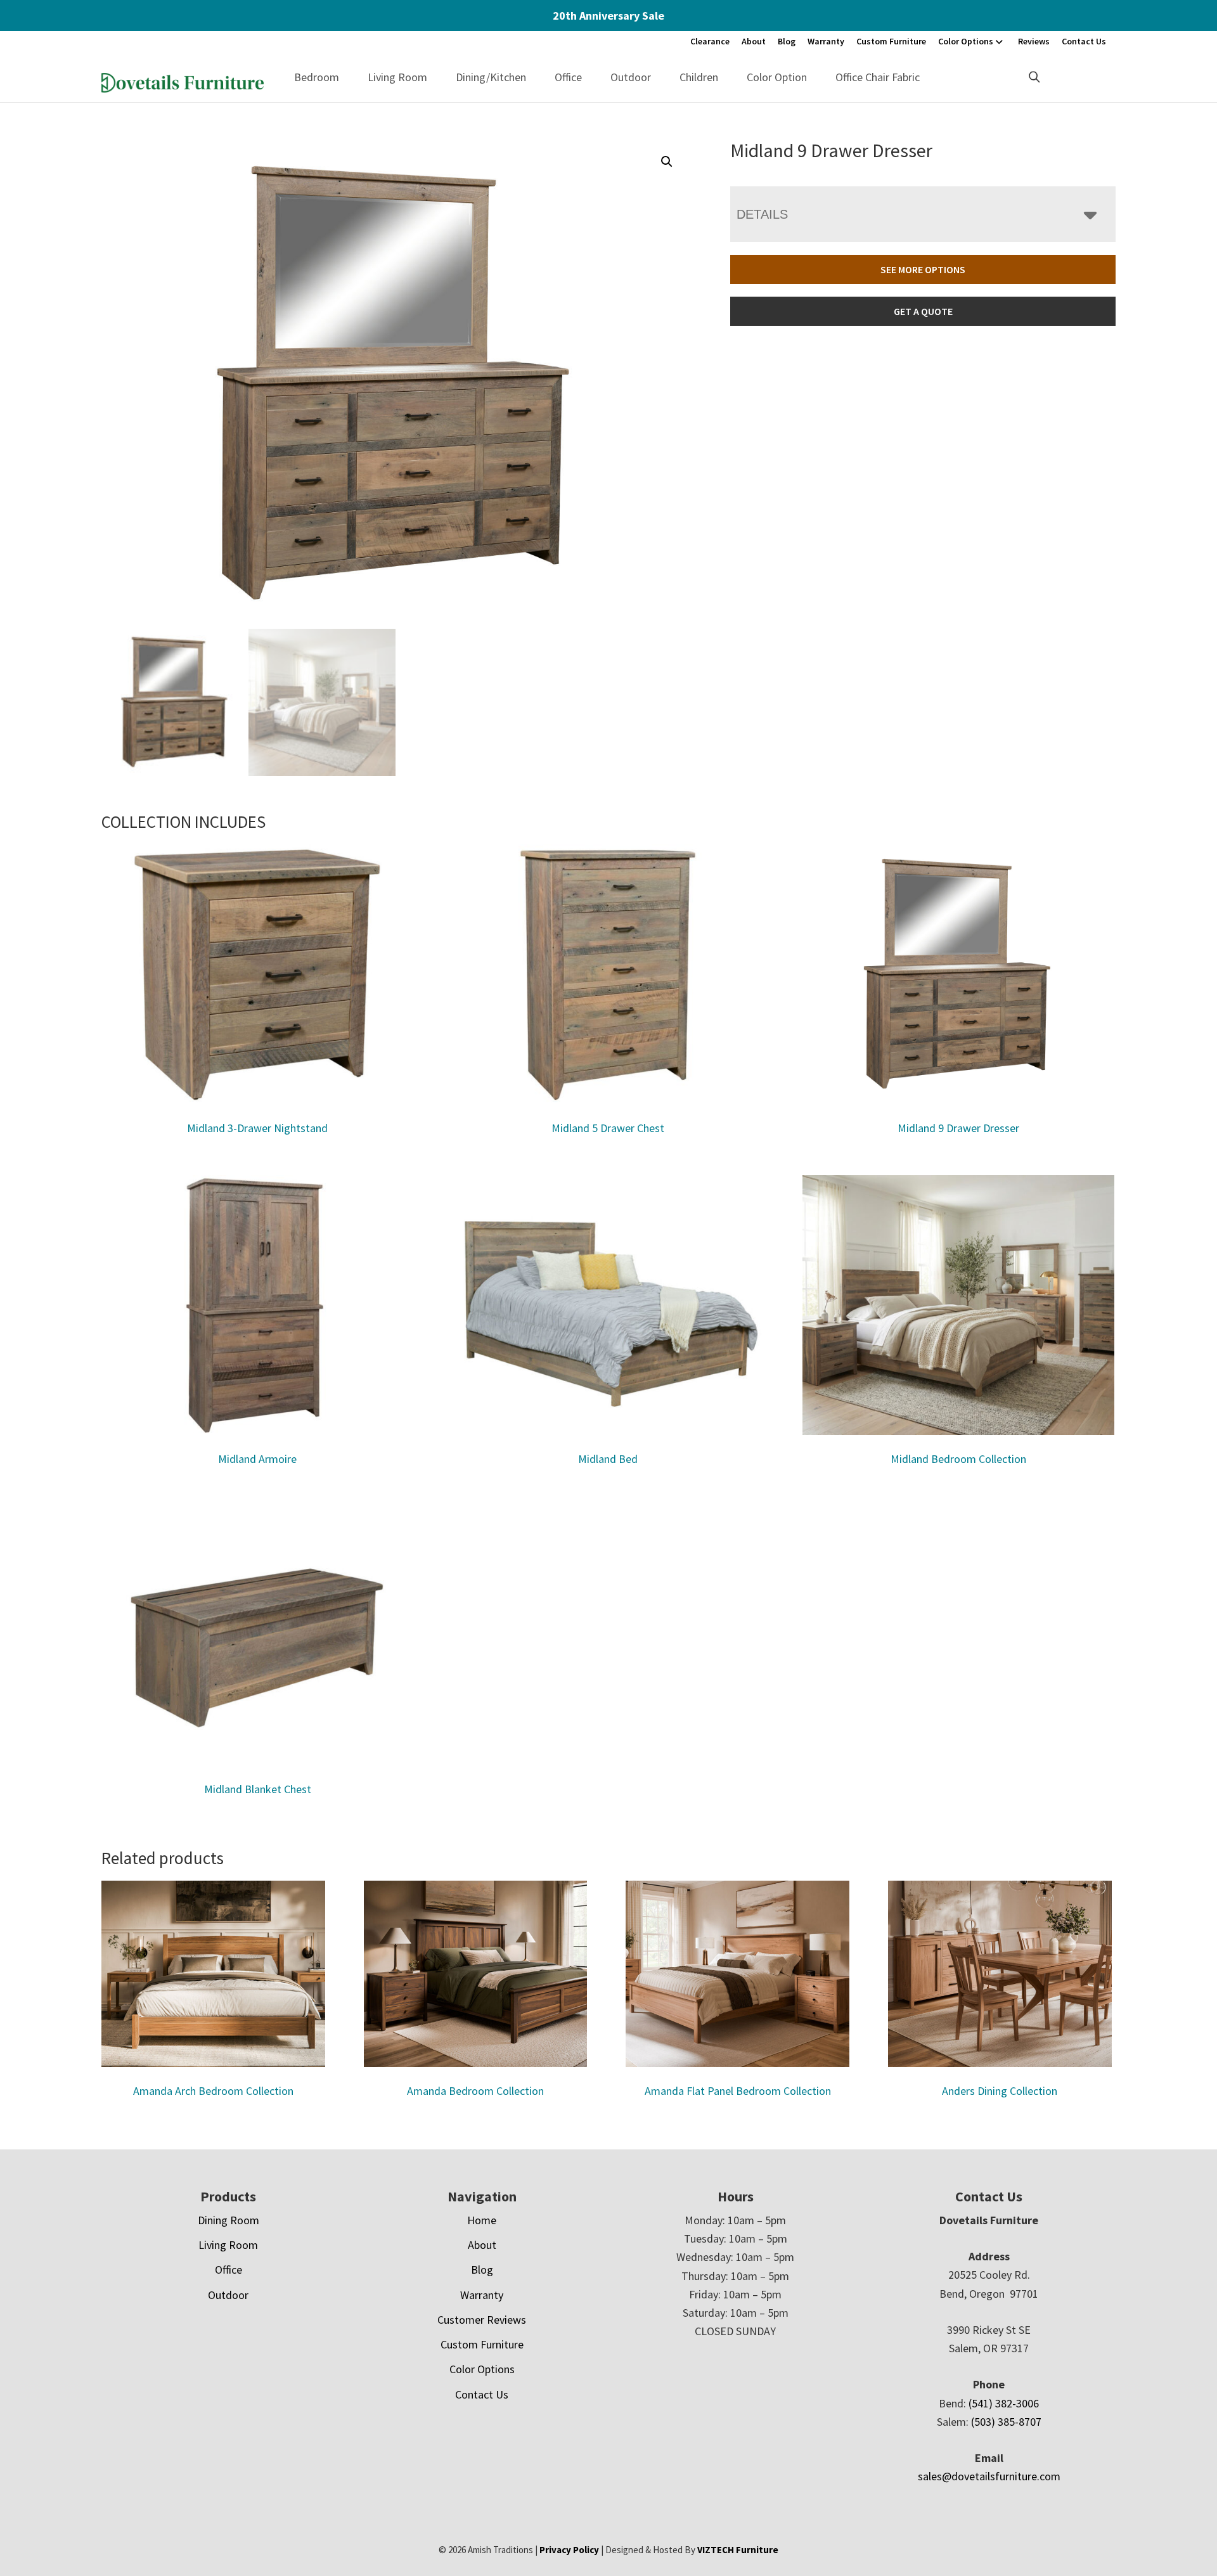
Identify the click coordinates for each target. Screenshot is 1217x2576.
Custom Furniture (891, 41)
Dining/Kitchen (491, 77)
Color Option (777, 77)
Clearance (710, 41)
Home (482, 2220)
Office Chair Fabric (878, 77)
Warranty (826, 41)
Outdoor (631, 77)
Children (699, 77)
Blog (787, 41)
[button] (667, 162)
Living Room (397, 77)
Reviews (1034, 41)
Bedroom (317, 77)
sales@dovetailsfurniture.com (989, 2476)
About (754, 41)
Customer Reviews (482, 2320)
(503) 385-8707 (1006, 2422)
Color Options (966, 41)
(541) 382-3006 (1004, 2403)
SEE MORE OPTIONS (923, 269)
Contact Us (1084, 41)
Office (568, 77)
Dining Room (229, 2220)
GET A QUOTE (923, 311)
